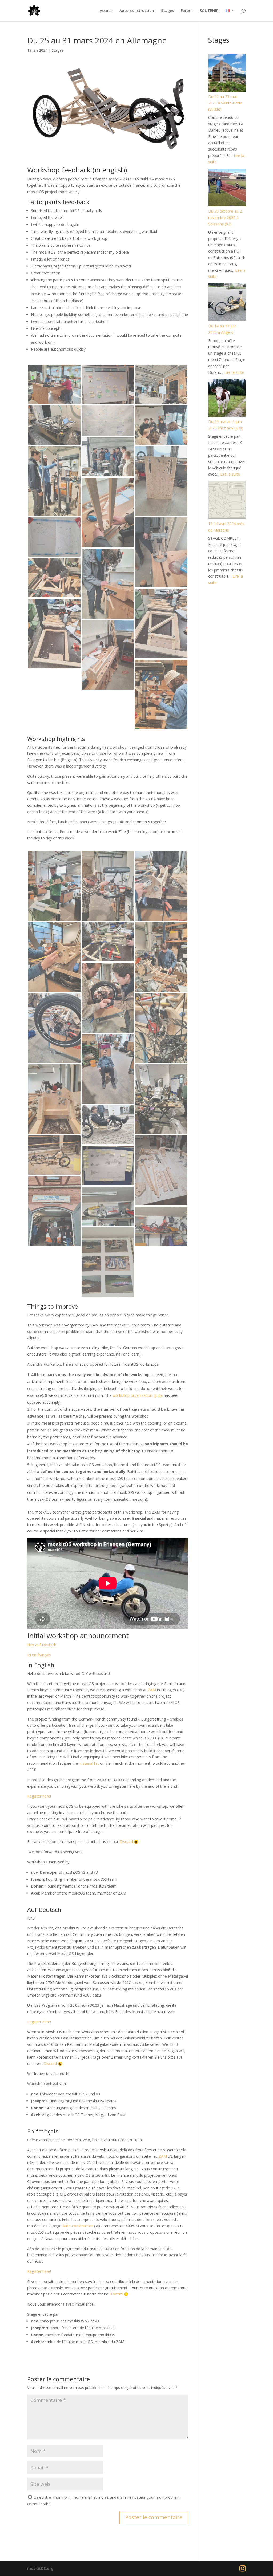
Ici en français (39, 1655)
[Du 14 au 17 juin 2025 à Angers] (227, 303)
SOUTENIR (209, 11)
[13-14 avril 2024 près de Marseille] (227, 501)
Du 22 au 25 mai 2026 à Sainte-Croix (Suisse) (225, 103)
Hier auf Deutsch (42, 1645)
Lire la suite (234, 372)
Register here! (39, 1796)
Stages (167, 11)
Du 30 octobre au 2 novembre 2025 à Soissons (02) (225, 218)
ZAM (152, 1690)
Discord (126, 1842)
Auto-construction (137, 11)
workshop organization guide (138, 1395)
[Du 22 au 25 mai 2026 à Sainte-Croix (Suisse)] (227, 74)
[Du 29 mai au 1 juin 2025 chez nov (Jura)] (227, 399)
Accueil (106, 11)
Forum (187, 11)
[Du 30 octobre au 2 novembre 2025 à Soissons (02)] (227, 189)
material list (89, 1763)
